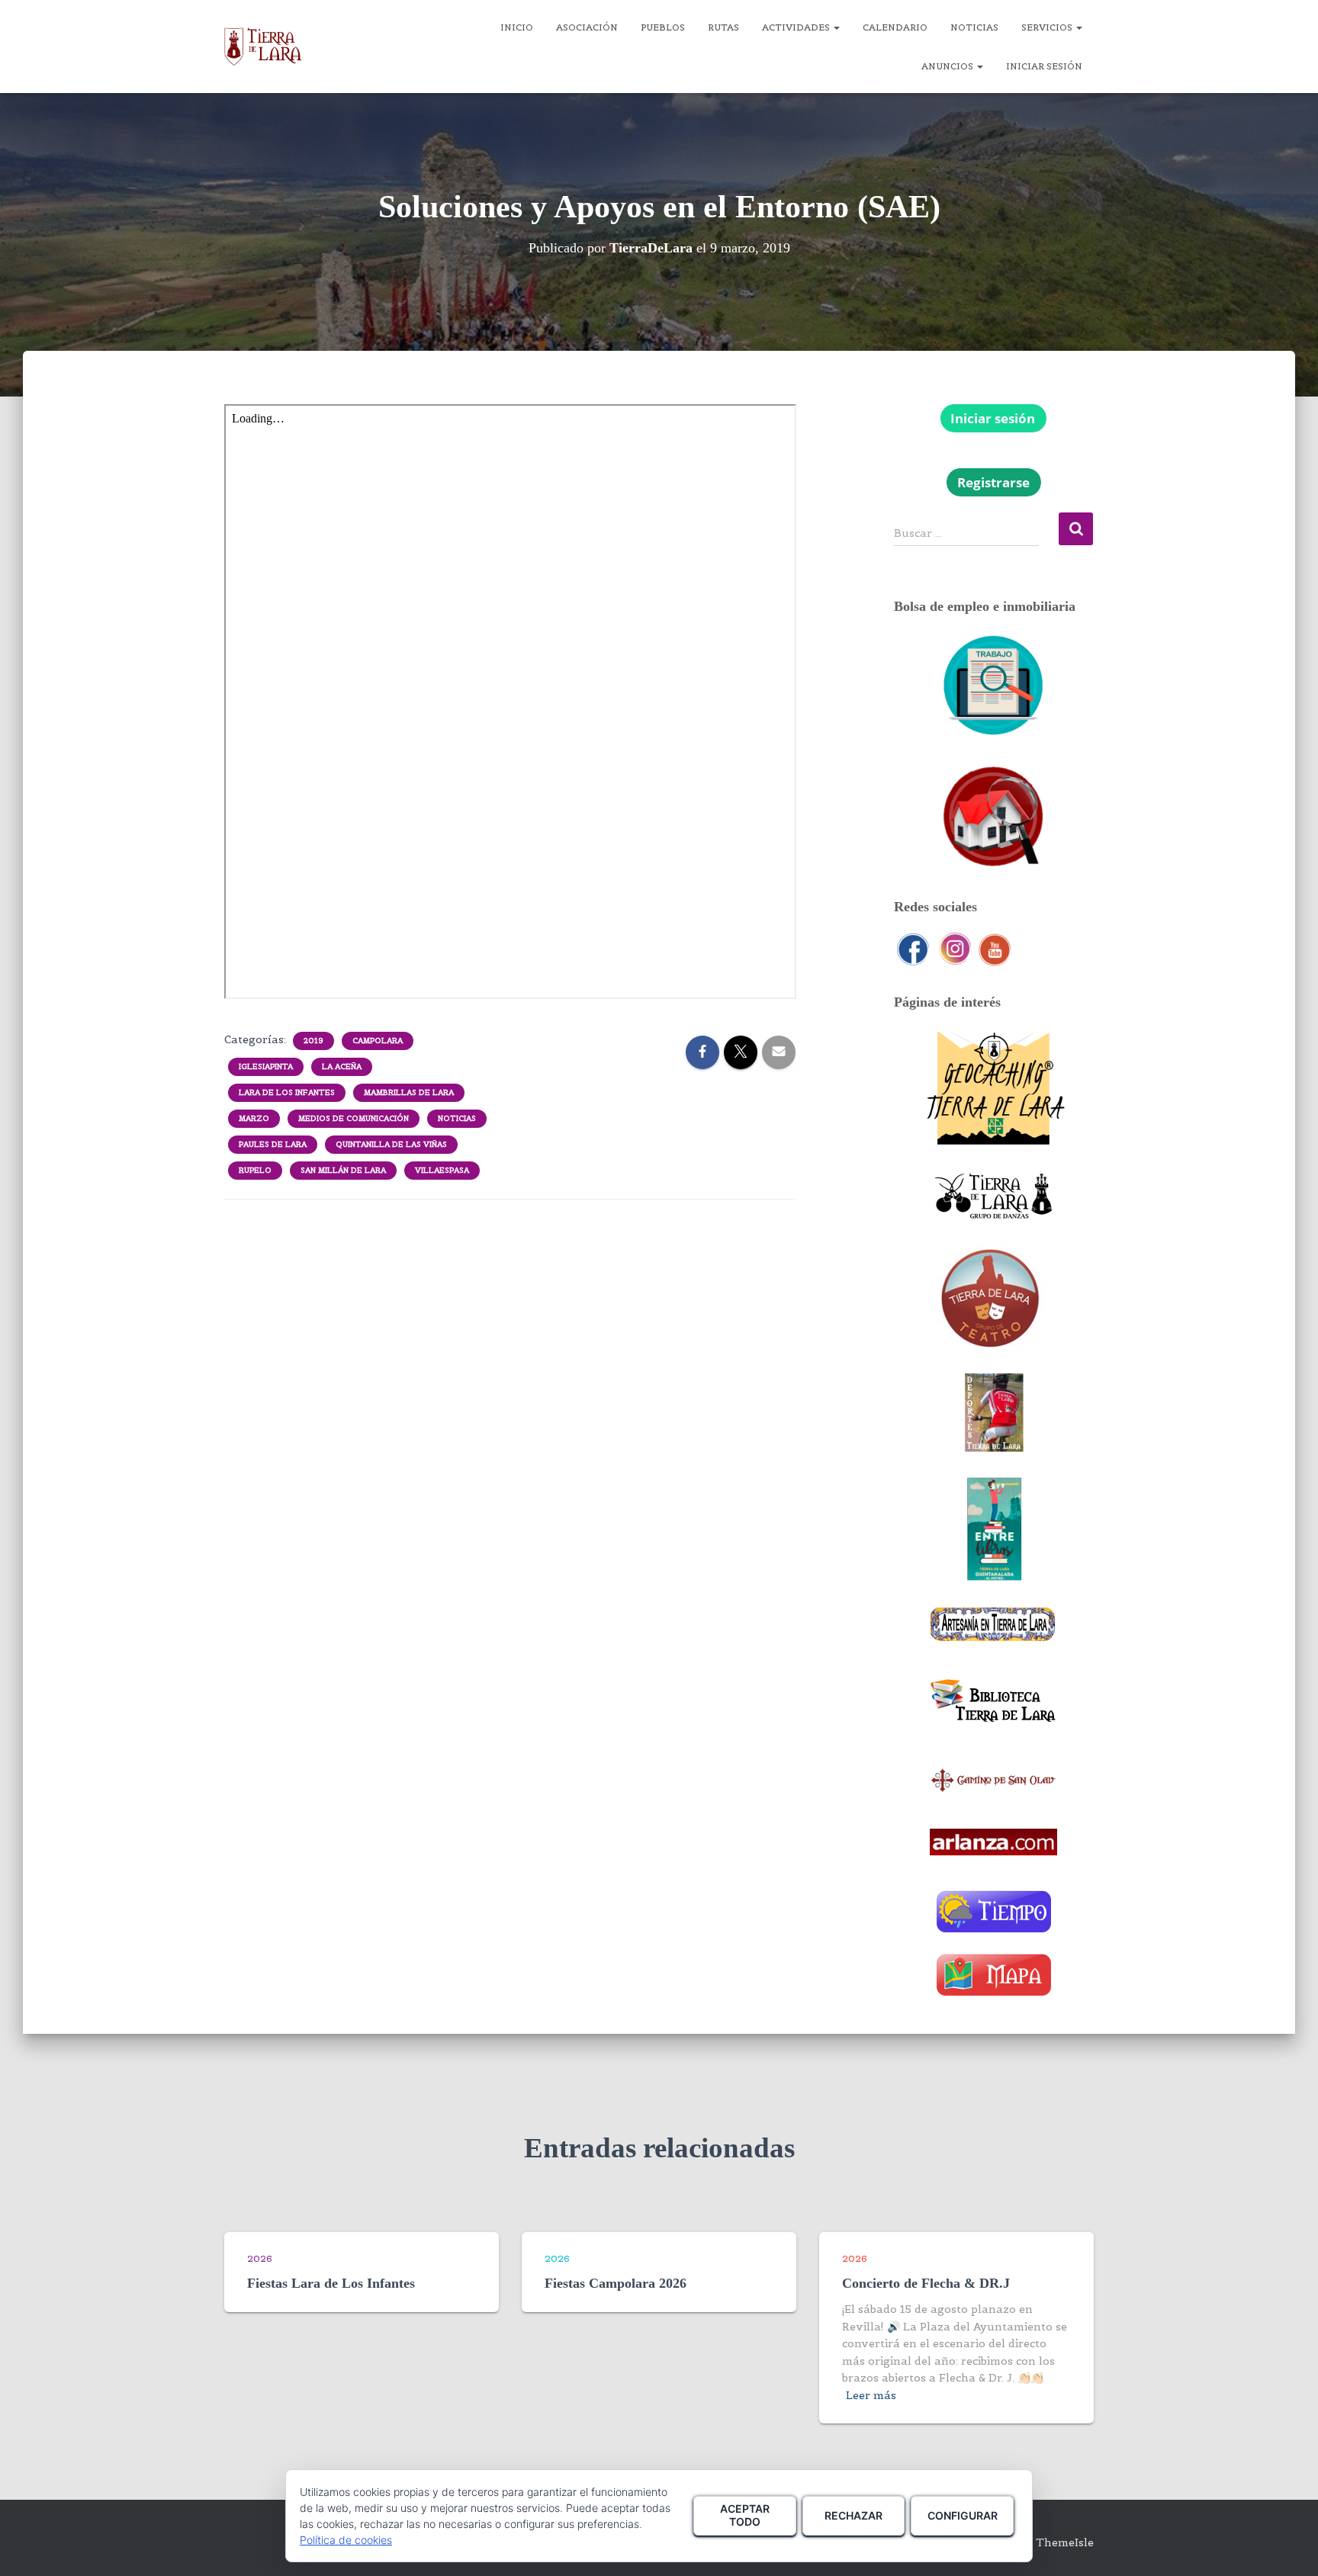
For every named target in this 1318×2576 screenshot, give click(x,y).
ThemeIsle (1065, 2542)
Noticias (974, 27)
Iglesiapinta (266, 1066)
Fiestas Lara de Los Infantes (331, 2283)
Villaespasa (442, 1170)
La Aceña (342, 1066)
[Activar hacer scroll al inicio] (1288, 2545)
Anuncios (948, 66)
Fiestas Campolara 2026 (616, 2283)
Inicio (517, 27)
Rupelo (255, 1170)
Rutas (723, 27)
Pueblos (663, 27)
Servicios (1048, 27)
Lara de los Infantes (287, 1092)
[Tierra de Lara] (263, 47)
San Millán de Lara (343, 1170)
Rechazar (853, 2515)
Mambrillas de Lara (409, 1092)
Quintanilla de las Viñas (391, 1144)
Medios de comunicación (354, 1118)
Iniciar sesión (1044, 66)
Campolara (378, 1041)
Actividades (797, 27)
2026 (260, 2258)
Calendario (895, 27)
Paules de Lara (273, 1144)
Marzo (254, 1118)
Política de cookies (346, 2540)
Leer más (871, 2395)
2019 (313, 1041)
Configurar (963, 2515)
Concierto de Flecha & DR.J (926, 2283)
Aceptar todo (745, 2515)
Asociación (587, 27)
